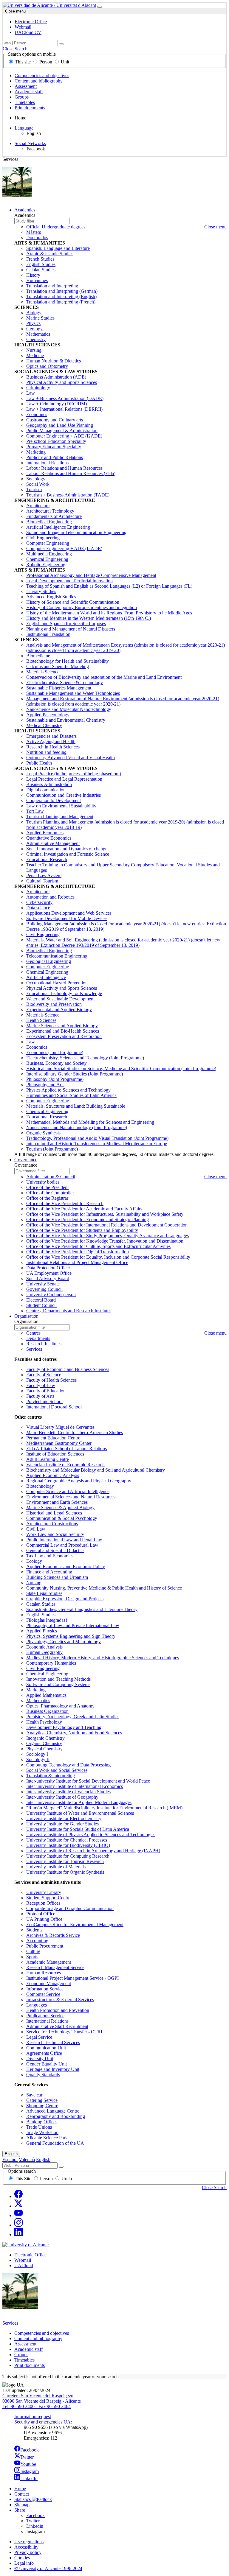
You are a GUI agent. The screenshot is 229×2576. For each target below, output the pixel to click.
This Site (23, 2179)
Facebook (30, 2450)
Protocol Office (41, 1914)
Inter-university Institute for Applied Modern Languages (79, 1802)
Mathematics (38, 334)
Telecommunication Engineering (57, 956)
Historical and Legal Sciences (54, 1513)
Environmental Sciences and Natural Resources (71, 1497)
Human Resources (44, 1973)
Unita (66, 2179)
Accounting (37, 1941)
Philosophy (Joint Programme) (55, 1079)
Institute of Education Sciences (55, 1454)
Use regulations (29, 2542)
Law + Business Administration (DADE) (65, 398)
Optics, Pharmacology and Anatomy (60, 1706)
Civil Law (36, 1529)
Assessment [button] (25, 2344)
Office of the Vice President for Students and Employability (82, 1230)
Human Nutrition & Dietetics (54, 361)
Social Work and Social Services (57, 1770)
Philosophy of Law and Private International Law (73, 1625)
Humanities (37, 280)
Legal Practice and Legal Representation (64, 779)
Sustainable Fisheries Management (59, 688)
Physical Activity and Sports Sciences (62, 382)
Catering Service (42, 2100)
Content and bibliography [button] (38, 2338)
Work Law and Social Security (55, 1534)
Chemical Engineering (47, 559)
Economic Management (49, 1983)
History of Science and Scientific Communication (73, 602)
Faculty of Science (44, 1375)
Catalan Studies (41, 270)
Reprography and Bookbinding (56, 2116)
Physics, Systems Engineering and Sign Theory (71, 1636)
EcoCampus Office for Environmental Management (75, 1924)
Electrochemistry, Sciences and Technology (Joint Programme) (85, 1058)
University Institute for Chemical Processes (67, 1840)
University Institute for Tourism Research (65, 1861)
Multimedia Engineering (49, 554)
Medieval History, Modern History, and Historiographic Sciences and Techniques (103, 1658)
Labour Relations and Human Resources (64, 468)
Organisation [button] (26, 1316)
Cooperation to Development (54, 800)
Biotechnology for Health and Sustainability (68, 661)
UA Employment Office (49, 1273)
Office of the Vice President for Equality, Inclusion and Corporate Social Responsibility (108, 1257)
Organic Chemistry (44, 1743)
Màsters (34, 232)
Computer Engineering (48, 543)
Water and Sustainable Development (60, 999)
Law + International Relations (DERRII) (64, 409)
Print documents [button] (30, 2365)
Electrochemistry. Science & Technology (65, 682)
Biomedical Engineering (49, 522)
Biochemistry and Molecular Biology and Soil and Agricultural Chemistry (96, 1470)
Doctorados (37, 238)
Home (20, 2489)
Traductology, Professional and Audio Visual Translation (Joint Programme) (97, 1138)
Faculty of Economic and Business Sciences (68, 1369)
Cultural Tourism (42, 881)
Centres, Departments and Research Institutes (69, 1311)
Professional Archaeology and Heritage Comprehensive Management (91, 575)
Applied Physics (42, 1631)
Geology (34, 329)
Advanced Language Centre (53, 2111)
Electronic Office (30, 2255)
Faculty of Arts (40, 1396)
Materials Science (43, 672)
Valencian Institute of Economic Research (65, 1465)
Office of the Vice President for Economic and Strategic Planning (88, 1219)
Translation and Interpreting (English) (61, 296)
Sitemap (22, 2505)
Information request (33, 2417)
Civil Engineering (43, 538)
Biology (34, 313)
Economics (37, 414)
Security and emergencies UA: (43, 2422)
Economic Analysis (44, 1647)
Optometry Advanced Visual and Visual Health (71, 758)
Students (34, 1930)
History (33, 275)
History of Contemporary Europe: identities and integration (82, 607)
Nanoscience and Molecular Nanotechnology (69, 709)
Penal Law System (44, 875)
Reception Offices (43, 1903)
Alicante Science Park (47, 2138)
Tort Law (35, 811)
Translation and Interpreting (52, 286)
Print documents (30, 108)
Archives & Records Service (53, 1935)
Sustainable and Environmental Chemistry (66, 720)
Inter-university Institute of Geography (62, 1797)
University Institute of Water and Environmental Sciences (80, 1813)
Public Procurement (45, 1946)
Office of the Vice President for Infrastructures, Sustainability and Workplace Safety (105, 1214)
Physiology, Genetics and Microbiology (64, 1642)
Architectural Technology (50, 511)
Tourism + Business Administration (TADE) (68, 495)
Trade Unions (39, 2127)
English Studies (41, 264)
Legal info (24, 2563)
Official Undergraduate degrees (56, 227)
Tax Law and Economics (50, 1556)
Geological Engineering (49, 961)
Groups (22, 97)
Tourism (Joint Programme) (52, 1149)
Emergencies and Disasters (51, 736)
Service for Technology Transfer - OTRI (64, 2032)
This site (23, 62)
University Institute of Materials (56, 1867)
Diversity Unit (40, 2059)
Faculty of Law (41, 1385)
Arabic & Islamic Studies (50, 254)
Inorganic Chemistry (45, 1738)
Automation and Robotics (50, 897)
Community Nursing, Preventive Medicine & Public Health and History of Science (104, 1588)
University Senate (43, 1284)
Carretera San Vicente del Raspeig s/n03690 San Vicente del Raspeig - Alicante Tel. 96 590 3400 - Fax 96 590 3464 (42, 2401)
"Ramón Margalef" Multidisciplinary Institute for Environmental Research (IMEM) (104, 1808)
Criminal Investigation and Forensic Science (68, 854)
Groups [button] (21, 2355)
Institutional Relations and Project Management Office (77, 1262)
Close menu (15, 11)
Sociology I (37, 1754)
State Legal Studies (44, 1593)
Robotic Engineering (46, 565)
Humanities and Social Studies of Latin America (71, 1095)
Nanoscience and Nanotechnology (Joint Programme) (77, 1127)
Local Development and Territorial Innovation (69, 581)
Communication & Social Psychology (62, 1518)
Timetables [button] (24, 2360)
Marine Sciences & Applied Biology (60, 1508)
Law (31, 393)
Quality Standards (43, 2075)
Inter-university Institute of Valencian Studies (68, 1792)
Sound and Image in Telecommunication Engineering (76, 532)
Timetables (25, 102)
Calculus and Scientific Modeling (58, 666)
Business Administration (49, 784)
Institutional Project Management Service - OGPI (72, 1978)
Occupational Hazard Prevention (57, 983)
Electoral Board (41, 1300)
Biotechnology (40, 1486)
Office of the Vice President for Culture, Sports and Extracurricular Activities (98, 1246)
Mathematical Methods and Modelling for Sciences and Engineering (90, 1122)
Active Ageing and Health (51, 741)
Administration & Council (51, 1177)
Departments (38, 1338)
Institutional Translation (48, 634)
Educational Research (47, 859)
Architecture (38, 506)
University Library (44, 1892)
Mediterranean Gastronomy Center (59, 1443)
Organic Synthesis (43, 1133)
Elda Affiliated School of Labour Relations (66, 1449)
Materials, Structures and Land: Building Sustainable (76, 1106)
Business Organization (47, 1711)
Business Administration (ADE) (56, 377)
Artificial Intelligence (46, 977)
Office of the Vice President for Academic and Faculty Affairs (84, 1209)
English (11, 2154)
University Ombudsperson (51, 1295)
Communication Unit (46, 2048)
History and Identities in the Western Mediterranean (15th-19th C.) (89, 618)
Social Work (38, 484)
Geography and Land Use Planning (60, 425)
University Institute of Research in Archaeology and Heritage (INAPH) (93, 1851)
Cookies (22, 2558)
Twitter (27, 2457)
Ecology (34, 1561)
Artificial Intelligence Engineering (58, 527)
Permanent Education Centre (53, 1438)
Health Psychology (44, 1722)
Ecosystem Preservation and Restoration (64, 1036)
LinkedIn (29, 2478)
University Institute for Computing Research (68, 1856)
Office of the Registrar (47, 1198)
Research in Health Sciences (53, 747)
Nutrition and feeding (46, 752)
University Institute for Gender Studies (62, 1824)
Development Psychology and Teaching (64, 1727)
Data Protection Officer (48, 1268)
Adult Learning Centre (48, 1459)
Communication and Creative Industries (64, 795)
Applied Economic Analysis (53, 1475)
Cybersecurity (39, 902)
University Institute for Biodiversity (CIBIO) (68, 1845)
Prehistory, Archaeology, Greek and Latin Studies (73, 1717)
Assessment (26, 86)
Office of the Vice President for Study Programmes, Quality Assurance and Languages (107, 1236)
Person (46, 62)
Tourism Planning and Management (60, 817)
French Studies (40, 259)
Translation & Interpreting (51, 1776)
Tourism (34, 489)
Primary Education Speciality (54, 447)
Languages (37, 2005)
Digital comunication (46, 790)
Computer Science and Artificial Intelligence (68, 1491)
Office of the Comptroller (50, 1193)
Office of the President (47, 1187)
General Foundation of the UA (55, 2143)
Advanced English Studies (51, 597)
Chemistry (36, 339)
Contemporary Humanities (51, 1663)
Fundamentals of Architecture (54, 516)
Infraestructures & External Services (60, 2000)
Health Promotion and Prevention (58, 2010)
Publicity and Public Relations (55, 457)
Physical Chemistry (44, 1749)
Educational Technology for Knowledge (64, 993)
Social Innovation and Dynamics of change (67, 849)
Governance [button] (26, 1160)
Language (24, 128)
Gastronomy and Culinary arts (55, 420)
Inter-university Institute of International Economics (75, 1786)
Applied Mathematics (46, 1695)
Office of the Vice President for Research (65, 1203)
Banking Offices (42, 2122)
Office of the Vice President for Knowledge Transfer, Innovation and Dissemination (105, 1241)
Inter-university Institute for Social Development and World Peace (88, 1781)
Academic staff (29, 92)
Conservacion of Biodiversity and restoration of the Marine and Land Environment (104, 677)
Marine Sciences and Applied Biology (62, 1026)
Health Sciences (41, 1020)
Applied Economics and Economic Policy (66, 1566)
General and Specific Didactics (55, 1550)
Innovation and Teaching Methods (58, 1679)
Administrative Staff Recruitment (57, 2026)
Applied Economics (45, 833)
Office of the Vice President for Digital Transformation (78, 1252)
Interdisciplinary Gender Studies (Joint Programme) (75, 1074)
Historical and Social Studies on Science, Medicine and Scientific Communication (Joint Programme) (121, 1068)
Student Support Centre (48, 1898)
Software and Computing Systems (58, 1684)
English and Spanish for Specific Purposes (66, 624)
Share (20, 2510)
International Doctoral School (54, 1407)
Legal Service (39, 2037)
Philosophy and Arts (45, 1085)
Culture (33, 1951)
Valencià (27, 2159)
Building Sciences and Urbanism (57, 1577)
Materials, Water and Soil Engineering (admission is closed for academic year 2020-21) (123, 943)
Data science (38, 908)
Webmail (23, 2260)
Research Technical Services (53, 2042)
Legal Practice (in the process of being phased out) (74, 774)
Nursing (34, 350)
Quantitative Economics (49, 838)
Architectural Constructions (52, 1524)
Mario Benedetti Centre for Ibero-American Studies (75, 1432)
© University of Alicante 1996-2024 (48, 2568)
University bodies (43, 1182)
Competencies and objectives (42, 76)
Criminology (38, 388)
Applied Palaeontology (48, 715)
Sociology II (38, 1759)
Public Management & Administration (62, 431)
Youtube (28, 2464)
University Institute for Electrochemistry (64, 1818)
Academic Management (49, 1962)
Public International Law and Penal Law (64, 1540)
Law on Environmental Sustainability (61, 806)
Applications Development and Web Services (69, 913)
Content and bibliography (39, 81)
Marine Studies (40, 318)
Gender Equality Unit (47, 2064)
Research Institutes (44, 1344)
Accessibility (26, 2547)
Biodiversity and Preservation (54, 1004)
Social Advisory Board (48, 1278)
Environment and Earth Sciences (57, 1502)
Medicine (35, 355)
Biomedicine (38, 656)
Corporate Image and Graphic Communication (70, 1908)
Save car (34, 2095)
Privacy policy (28, 2552)
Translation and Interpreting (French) (61, 302)
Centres (33, 1333)
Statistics (23, 2499)
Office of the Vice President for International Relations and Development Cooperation (107, 1225)
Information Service (45, 1989)
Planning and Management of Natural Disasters (71, 629)
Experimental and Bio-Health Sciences (63, 1031)
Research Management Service (55, 1967)
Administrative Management (53, 843)
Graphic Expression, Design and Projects (65, 1599)
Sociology (36, 479)
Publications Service (45, 2016)
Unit (64, 62)
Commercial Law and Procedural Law (62, 1545)
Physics (33, 323)
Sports (32, 1957)
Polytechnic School (44, 1401)
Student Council (41, 1305)
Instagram (30, 2471)
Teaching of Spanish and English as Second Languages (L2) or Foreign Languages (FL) (109, 586)
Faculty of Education (46, 1391)
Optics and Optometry (47, 366)
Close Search (15, 49)
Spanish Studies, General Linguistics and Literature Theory (82, 1609)
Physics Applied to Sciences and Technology (68, 1090)
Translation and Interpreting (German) (62, 291)
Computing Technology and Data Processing (68, 1765)
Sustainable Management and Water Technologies (73, 693)
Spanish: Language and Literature (58, 248)
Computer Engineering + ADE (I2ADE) (64, 436)
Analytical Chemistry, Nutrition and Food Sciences (74, 1733)
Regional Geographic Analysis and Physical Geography (79, 1481)
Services (34, 1349)
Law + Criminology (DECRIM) (57, 404)
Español (10, 2159)
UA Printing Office (44, 1919)
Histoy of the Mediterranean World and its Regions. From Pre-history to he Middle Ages (109, 613)
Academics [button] (25, 210)
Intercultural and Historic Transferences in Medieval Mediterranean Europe (97, 1144)
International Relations (47, 463)
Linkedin (35, 2526)
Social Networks (30, 143)
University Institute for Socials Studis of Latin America (78, 1829)
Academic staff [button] (28, 2349)
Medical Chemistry (44, 725)
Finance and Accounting (49, 1572)
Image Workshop (42, 2132)
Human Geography (44, 1652)
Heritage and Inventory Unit (53, 2069)
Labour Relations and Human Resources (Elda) (71, 473)
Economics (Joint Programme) (55, 1052)
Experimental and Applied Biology (59, 1010)
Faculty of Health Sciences (51, 1380)
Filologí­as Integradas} (47, 1620)
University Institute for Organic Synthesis (65, 1872)
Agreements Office (44, 2053)
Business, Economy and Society (57, 1063)
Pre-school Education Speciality (56, 441)
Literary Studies (41, 591)
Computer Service (43, 1994)
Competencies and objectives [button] (42, 2333)
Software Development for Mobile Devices (67, 918)
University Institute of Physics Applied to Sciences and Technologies (91, 1835)
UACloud (24, 2266)
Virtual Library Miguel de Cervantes (60, 1427)
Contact (22, 2494)
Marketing (36, 452)
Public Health (39, 763)
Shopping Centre (42, 2106)
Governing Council (44, 1289)
